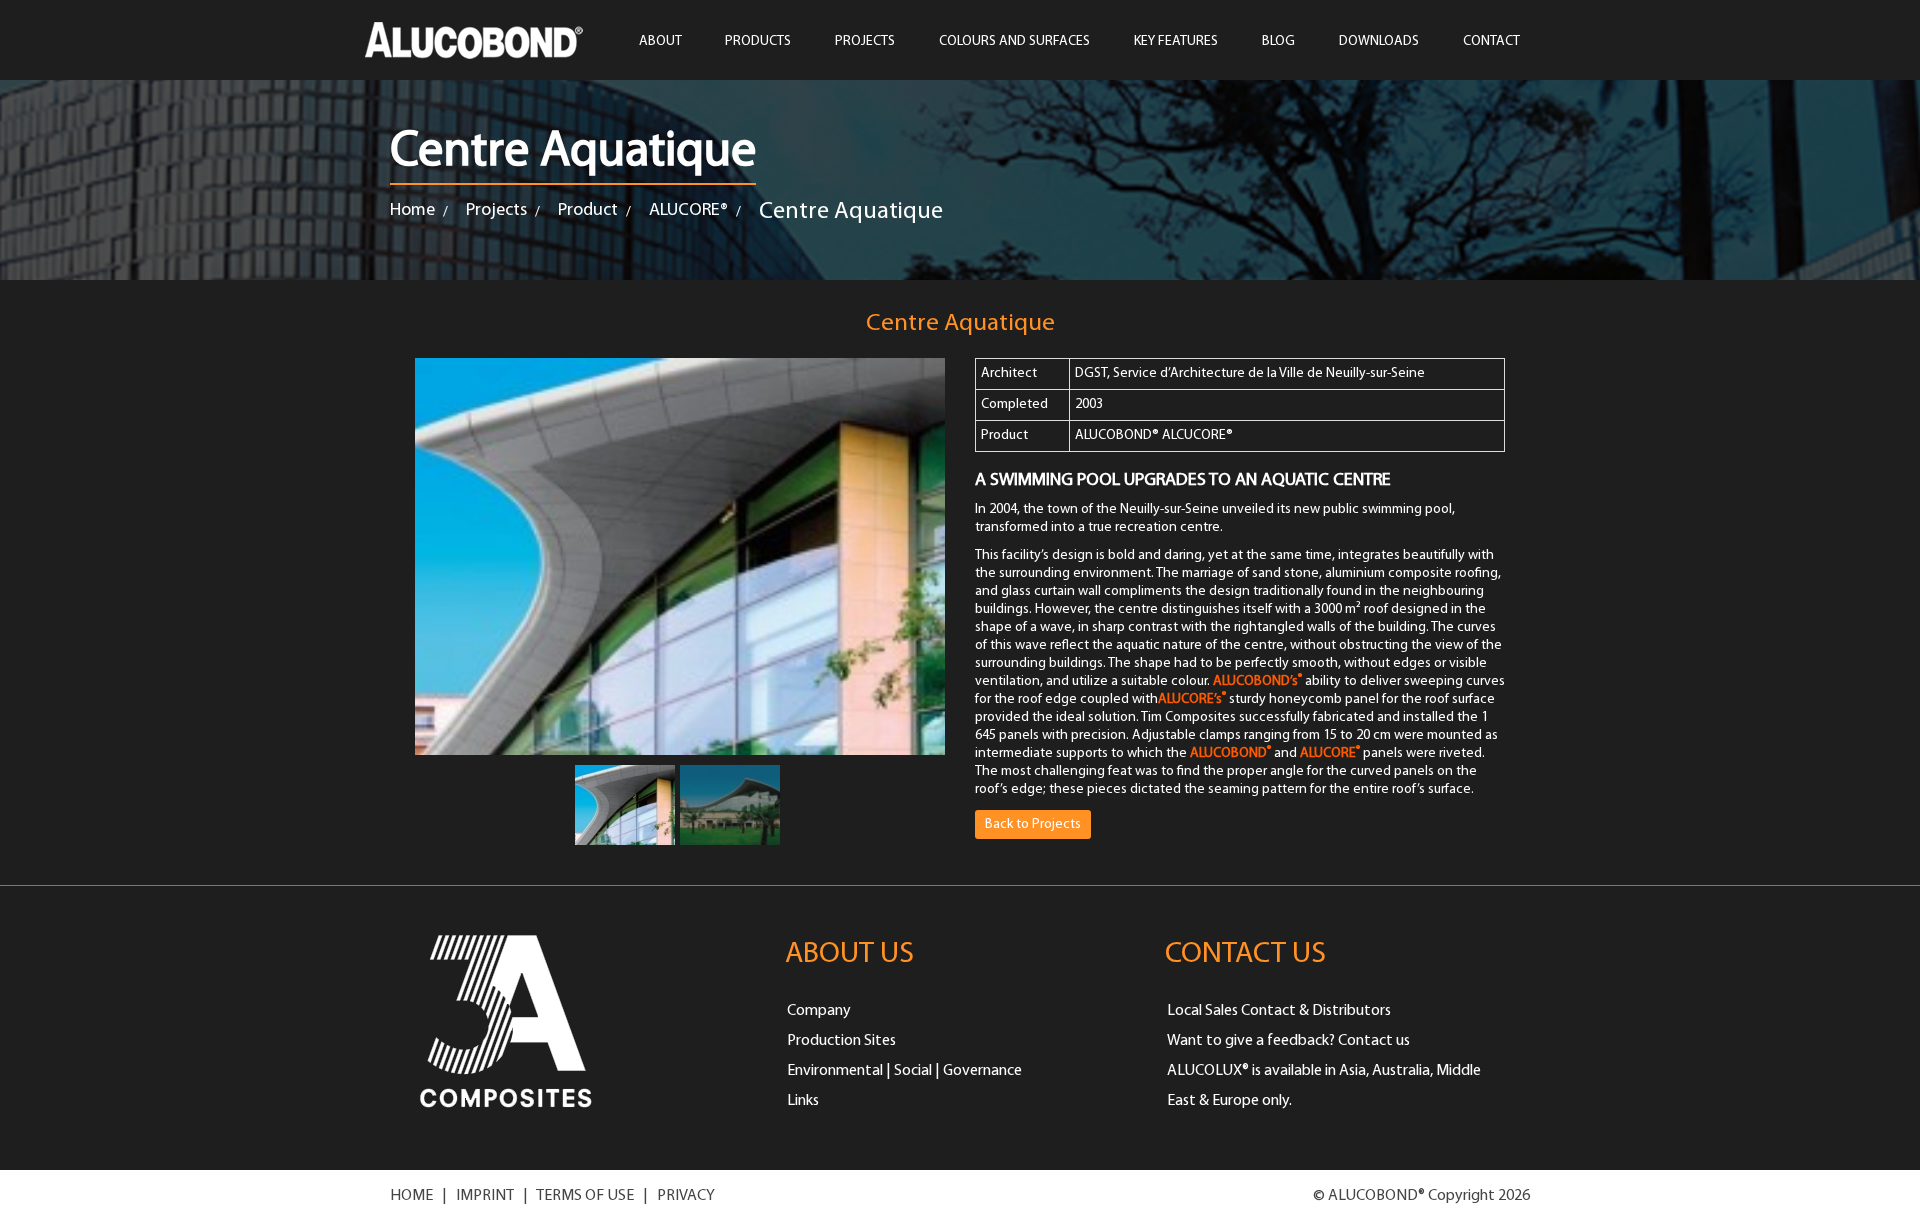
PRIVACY (686, 1196)
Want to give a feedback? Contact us (1288, 1041)
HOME (411, 1196)
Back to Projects (1033, 824)
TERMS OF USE (585, 1196)
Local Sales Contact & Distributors (1279, 1011)
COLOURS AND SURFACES (1014, 41)
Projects (496, 211)
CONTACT (1491, 41)
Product (588, 211)
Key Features (1176, 41)
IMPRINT (485, 1196)
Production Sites (841, 1041)
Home (412, 211)
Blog (1278, 41)
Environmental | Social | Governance (904, 1071)
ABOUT (660, 41)
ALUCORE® (688, 211)
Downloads (1379, 41)
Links (803, 1101)
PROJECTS (865, 41)
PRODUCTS (758, 41)
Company (819, 1011)
